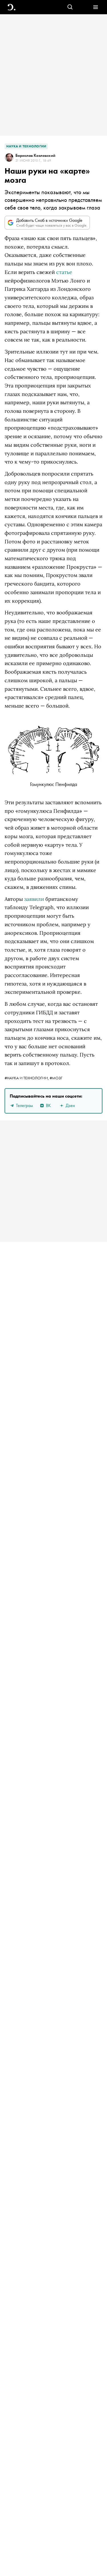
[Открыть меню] (95, 7)
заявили (34, 899)
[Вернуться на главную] (12, 7)
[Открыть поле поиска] (70, 7)
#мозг (56, 1078)
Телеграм (24, 1105)
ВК (48, 1105)
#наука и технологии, (27, 1078)
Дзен (70, 1105)
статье (64, 272)
